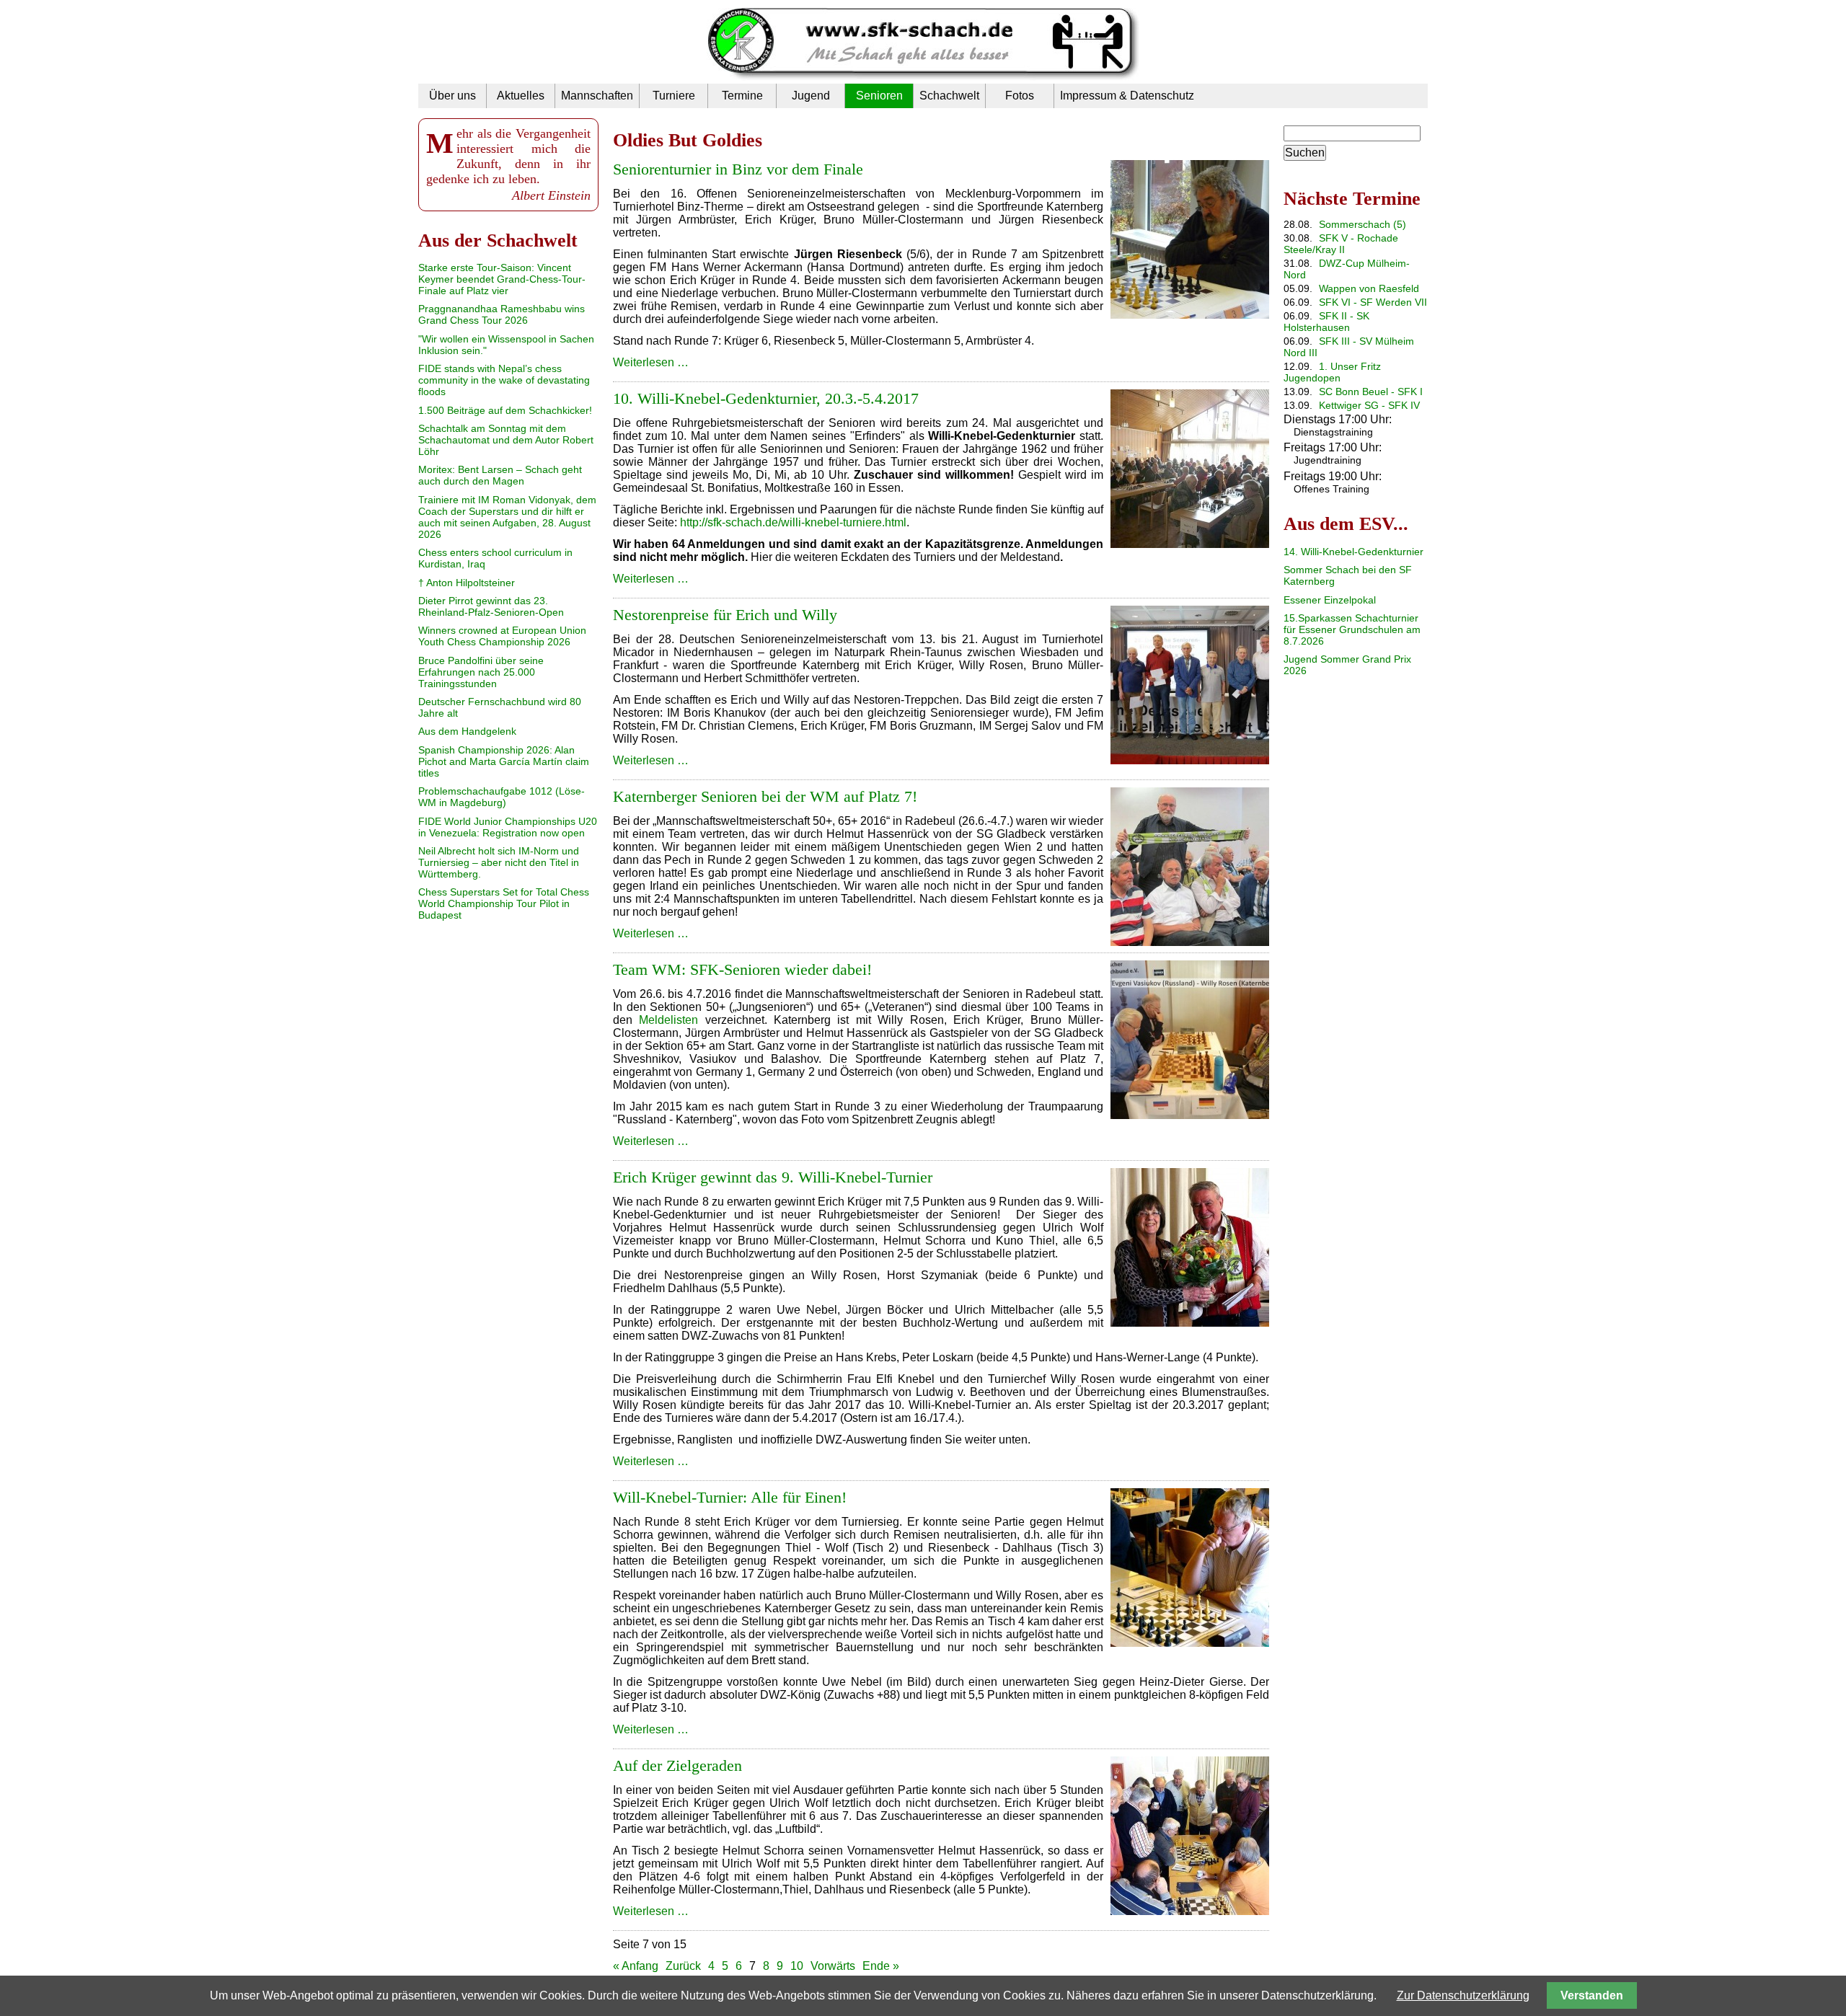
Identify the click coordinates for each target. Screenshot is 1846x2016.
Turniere (674, 96)
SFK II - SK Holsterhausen (1326, 322)
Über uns (452, 96)
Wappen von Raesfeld (1369, 288)
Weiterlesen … (651, 362)
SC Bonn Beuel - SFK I (1371, 392)
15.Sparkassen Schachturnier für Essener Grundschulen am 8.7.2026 (1352, 629)
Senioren (879, 96)
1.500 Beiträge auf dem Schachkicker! (505, 410)
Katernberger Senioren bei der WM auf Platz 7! (765, 796)
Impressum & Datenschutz (1127, 96)
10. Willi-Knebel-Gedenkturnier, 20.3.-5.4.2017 (766, 398)
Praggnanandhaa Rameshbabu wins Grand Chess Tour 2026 (502, 314)
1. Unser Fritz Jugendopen (1332, 372)
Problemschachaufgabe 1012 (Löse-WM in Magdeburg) (502, 797)
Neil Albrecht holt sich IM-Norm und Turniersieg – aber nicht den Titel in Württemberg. (499, 862)
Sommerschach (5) (1363, 224)
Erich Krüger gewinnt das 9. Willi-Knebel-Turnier (773, 1177)
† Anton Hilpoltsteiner (467, 583)
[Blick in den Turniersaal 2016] (1190, 544)
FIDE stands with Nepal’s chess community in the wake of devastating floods (504, 380)
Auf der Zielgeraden (677, 1765)
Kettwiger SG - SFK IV (1369, 405)
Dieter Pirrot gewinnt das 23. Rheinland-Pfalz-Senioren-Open (491, 606)
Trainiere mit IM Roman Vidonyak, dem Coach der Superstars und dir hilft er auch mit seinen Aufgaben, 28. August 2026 (507, 517)
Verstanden (1592, 1995)
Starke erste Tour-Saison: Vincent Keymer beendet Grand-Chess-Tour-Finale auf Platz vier (502, 279)
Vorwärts (833, 1966)
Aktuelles (521, 96)
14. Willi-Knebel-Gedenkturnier (1353, 552)
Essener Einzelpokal (1330, 600)
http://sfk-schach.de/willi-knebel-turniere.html (793, 522)
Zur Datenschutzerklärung (1463, 1995)
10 (797, 1966)
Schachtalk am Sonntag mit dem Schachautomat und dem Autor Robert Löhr (506, 440)
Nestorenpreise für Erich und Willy (725, 615)
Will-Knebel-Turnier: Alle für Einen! (730, 1497)
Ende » (881, 1966)
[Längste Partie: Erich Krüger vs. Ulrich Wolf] (1190, 1911)
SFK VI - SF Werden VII (1373, 302)
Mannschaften (597, 96)
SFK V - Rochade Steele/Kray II (1341, 244)
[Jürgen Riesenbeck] (1190, 315)
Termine (742, 96)
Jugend (811, 96)
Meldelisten (668, 1020)
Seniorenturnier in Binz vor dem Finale (738, 169)
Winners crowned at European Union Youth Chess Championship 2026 (502, 636)
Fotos (1020, 96)
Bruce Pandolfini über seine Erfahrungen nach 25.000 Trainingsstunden (481, 672)
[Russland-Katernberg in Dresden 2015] (1190, 1115)
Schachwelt (949, 96)
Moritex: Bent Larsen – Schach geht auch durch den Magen (500, 475)
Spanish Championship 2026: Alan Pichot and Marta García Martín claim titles (504, 761)
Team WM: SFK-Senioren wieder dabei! (742, 969)
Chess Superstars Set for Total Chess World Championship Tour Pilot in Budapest (504, 903)
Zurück (683, 1966)
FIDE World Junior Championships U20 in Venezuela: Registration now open (508, 827)
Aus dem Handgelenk (467, 731)
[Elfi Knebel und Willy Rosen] (1190, 1323)
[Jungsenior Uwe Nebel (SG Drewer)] (1190, 1643)
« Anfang (636, 1966)
